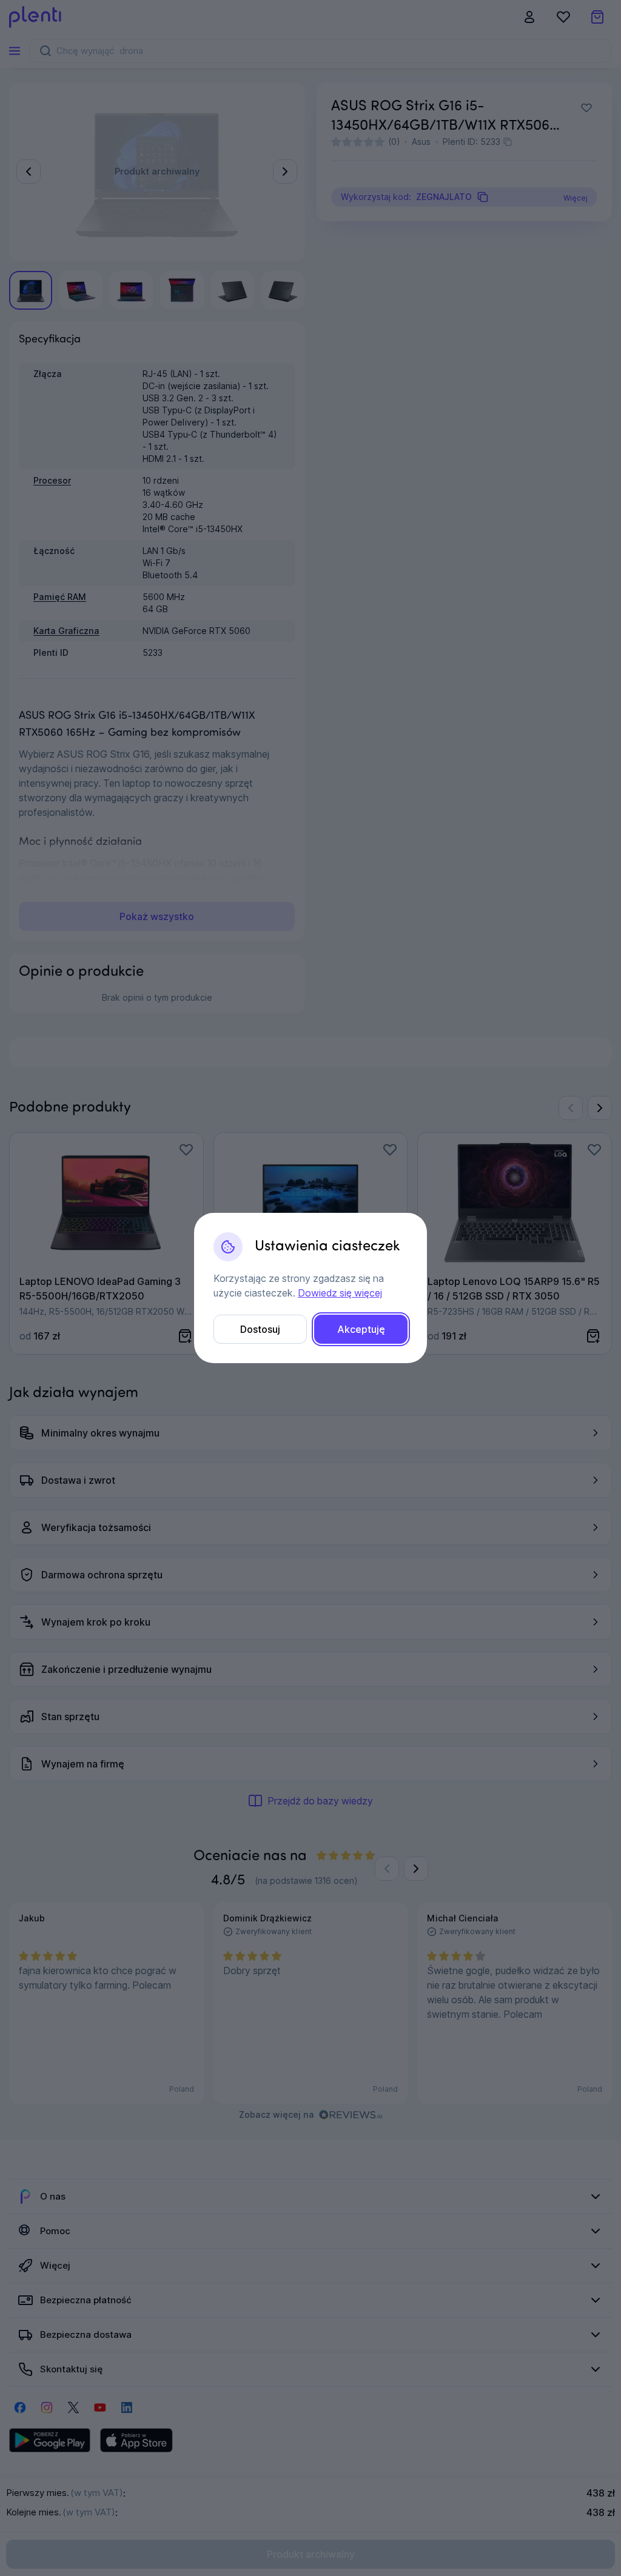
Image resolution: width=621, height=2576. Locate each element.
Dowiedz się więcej (340, 1293)
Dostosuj (260, 1329)
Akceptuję (361, 1329)
